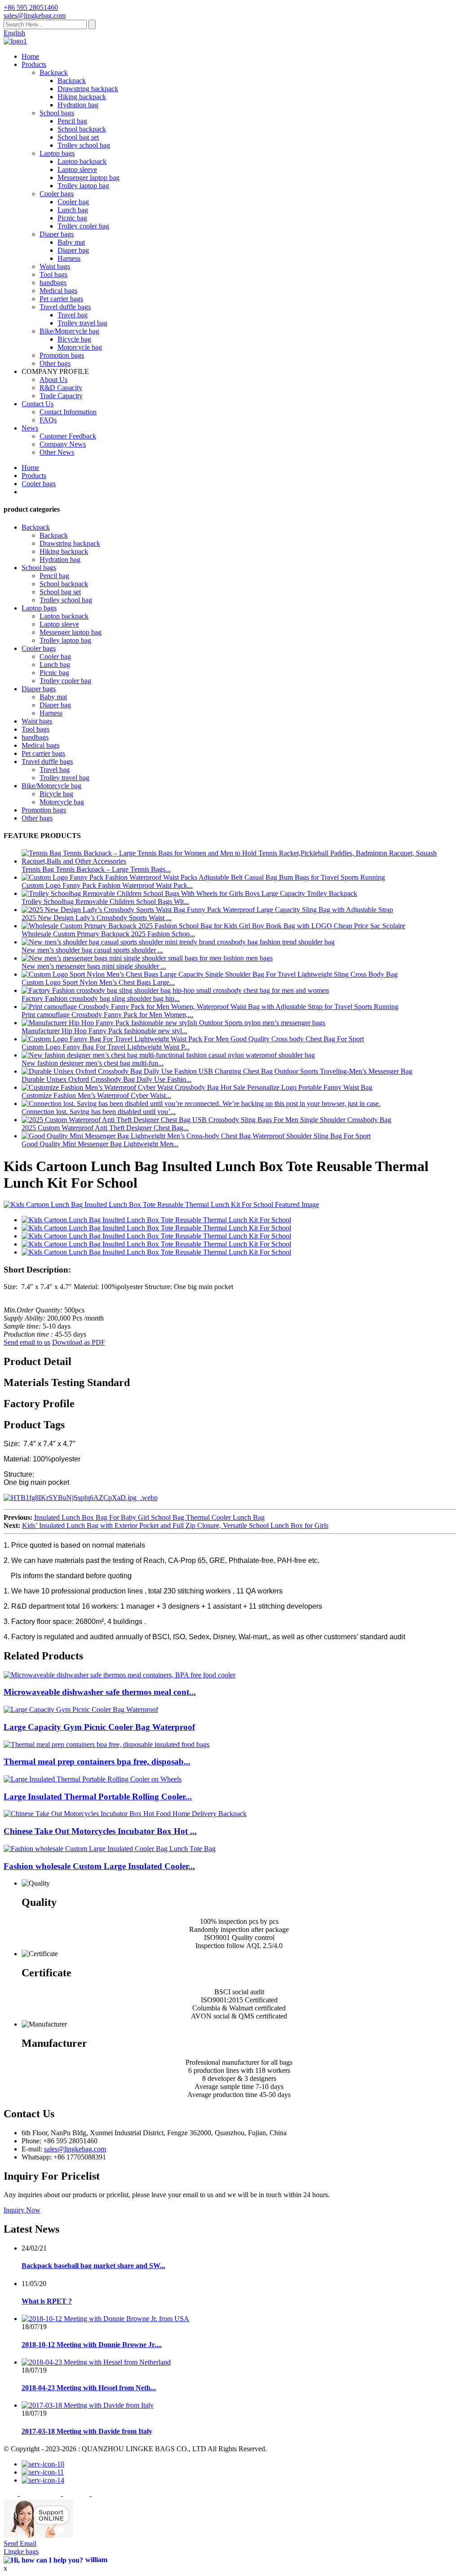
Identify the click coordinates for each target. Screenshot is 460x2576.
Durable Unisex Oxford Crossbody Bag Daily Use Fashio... (106, 1079)
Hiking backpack (82, 97)
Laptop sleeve (77, 169)
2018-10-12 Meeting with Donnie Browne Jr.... (92, 2345)
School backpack (82, 129)
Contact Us (38, 404)
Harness (69, 258)
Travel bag (73, 315)
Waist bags (55, 266)
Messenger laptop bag (88, 178)
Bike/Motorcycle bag (69, 331)
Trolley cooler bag (83, 226)
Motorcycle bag (80, 347)
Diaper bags (57, 234)
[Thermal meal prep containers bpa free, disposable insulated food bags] (106, 1744)
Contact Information (68, 412)
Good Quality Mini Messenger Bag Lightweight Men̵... (100, 1144)
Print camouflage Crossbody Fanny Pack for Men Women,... (107, 1015)
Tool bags (53, 274)
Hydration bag (78, 105)
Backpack (54, 72)
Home (30, 56)
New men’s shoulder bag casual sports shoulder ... (92, 950)
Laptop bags (57, 153)
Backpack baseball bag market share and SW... (93, 2266)
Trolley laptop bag (83, 186)
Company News (63, 444)
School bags (57, 113)
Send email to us (27, 1342)
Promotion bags (62, 355)
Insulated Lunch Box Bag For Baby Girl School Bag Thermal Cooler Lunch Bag (149, 1517)
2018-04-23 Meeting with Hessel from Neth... (89, 2388)
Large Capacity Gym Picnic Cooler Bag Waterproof (99, 1727)
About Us (53, 380)
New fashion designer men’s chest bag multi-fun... (93, 1063)
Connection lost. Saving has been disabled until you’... (99, 1112)
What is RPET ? (47, 2301)
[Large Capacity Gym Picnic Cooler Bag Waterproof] (81, 1709)
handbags (53, 283)
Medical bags (58, 291)
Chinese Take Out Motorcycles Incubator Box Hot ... (100, 1831)
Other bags (55, 363)
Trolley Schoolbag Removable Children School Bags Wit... (105, 902)
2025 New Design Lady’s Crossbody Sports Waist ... (97, 918)
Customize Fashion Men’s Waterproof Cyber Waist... (96, 1095)
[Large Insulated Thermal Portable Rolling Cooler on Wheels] (93, 1779)
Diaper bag (73, 250)
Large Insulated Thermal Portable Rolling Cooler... (98, 1797)
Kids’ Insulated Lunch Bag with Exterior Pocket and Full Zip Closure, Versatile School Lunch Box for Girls (175, 1525)
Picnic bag (72, 218)
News (30, 428)
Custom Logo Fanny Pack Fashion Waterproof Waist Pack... (107, 885)
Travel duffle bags (65, 307)
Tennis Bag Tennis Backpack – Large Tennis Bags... (96, 869)
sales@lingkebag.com (75, 2149)
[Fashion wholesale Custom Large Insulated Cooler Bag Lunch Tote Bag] (110, 1849)
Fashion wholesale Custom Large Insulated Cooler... (99, 1866)
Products (34, 64)
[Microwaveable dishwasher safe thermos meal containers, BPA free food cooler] (119, 1675)
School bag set (78, 137)
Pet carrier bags (61, 299)
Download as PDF (79, 1342)
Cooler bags (57, 194)
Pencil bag (72, 121)
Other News (57, 452)
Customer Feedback (68, 436)
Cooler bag (73, 202)
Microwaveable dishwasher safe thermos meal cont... (100, 1692)
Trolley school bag (84, 145)
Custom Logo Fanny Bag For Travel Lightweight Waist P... (106, 1047)
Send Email (20, 2543)
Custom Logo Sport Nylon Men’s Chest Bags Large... (98, 982)
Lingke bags (21, 2552)
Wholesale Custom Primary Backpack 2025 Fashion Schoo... (108, 934)
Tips (10, 2495)
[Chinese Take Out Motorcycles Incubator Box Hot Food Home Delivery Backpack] (125, 1814)
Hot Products (40, 2495)
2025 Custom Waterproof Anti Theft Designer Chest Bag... (105, 1128)
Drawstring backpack (88, 89)
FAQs (48, 420)
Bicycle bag (74, 339)
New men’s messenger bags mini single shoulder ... (94, 966)
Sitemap (76, 2495)
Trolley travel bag (82, 323)
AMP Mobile (112, 2495)
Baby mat (71, 242)
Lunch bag (73, 210)
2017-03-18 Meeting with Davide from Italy (87, 2431)
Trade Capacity (61, 396)
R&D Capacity (61, 388)
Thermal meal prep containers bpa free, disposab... (97, 1762)
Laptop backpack (82, 161)
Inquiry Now (22, 2210)
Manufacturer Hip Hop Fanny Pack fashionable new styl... (104, 1031)
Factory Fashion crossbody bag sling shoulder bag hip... (101, 998)
